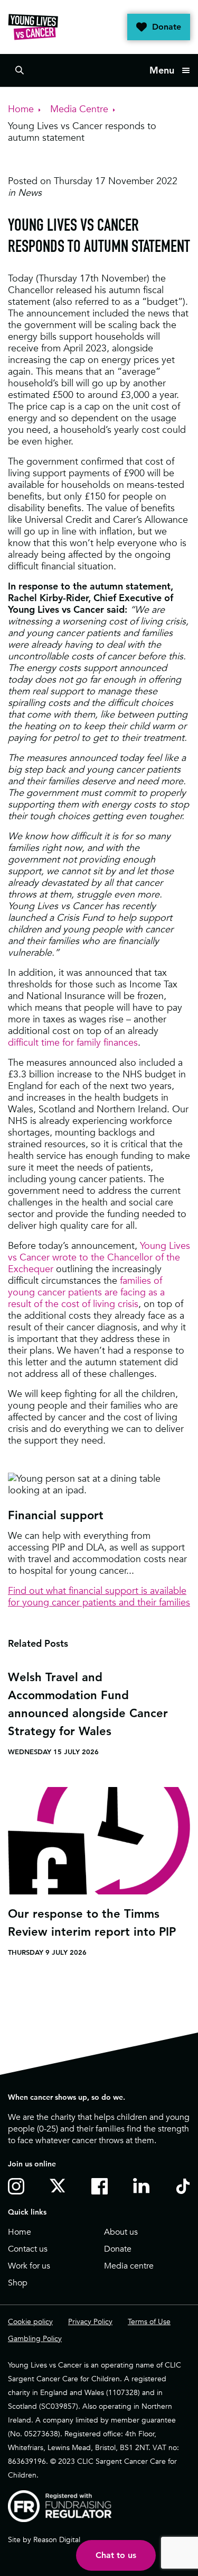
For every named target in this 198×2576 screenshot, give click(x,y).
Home (20, 2232)
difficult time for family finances (73, 1042)
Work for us (29, 2266)
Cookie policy (30, 2321)
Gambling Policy (35, 2338)
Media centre (129, 2266)
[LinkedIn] (143, 2186)
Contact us (28, 2249)
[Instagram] (18, 2186)
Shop (18, 2283)
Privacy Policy (90, 2321)
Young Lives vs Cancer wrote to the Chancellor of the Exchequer (99, 1257)
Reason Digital (57, 2539)
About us (121, 2232)
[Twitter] (60, 2185)
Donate (167, 27)
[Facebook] (102, 2186)
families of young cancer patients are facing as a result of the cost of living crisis (86, 1292)
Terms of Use (149, 2321)
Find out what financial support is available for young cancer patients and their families (99, 1596)
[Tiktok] (185, 2186)
